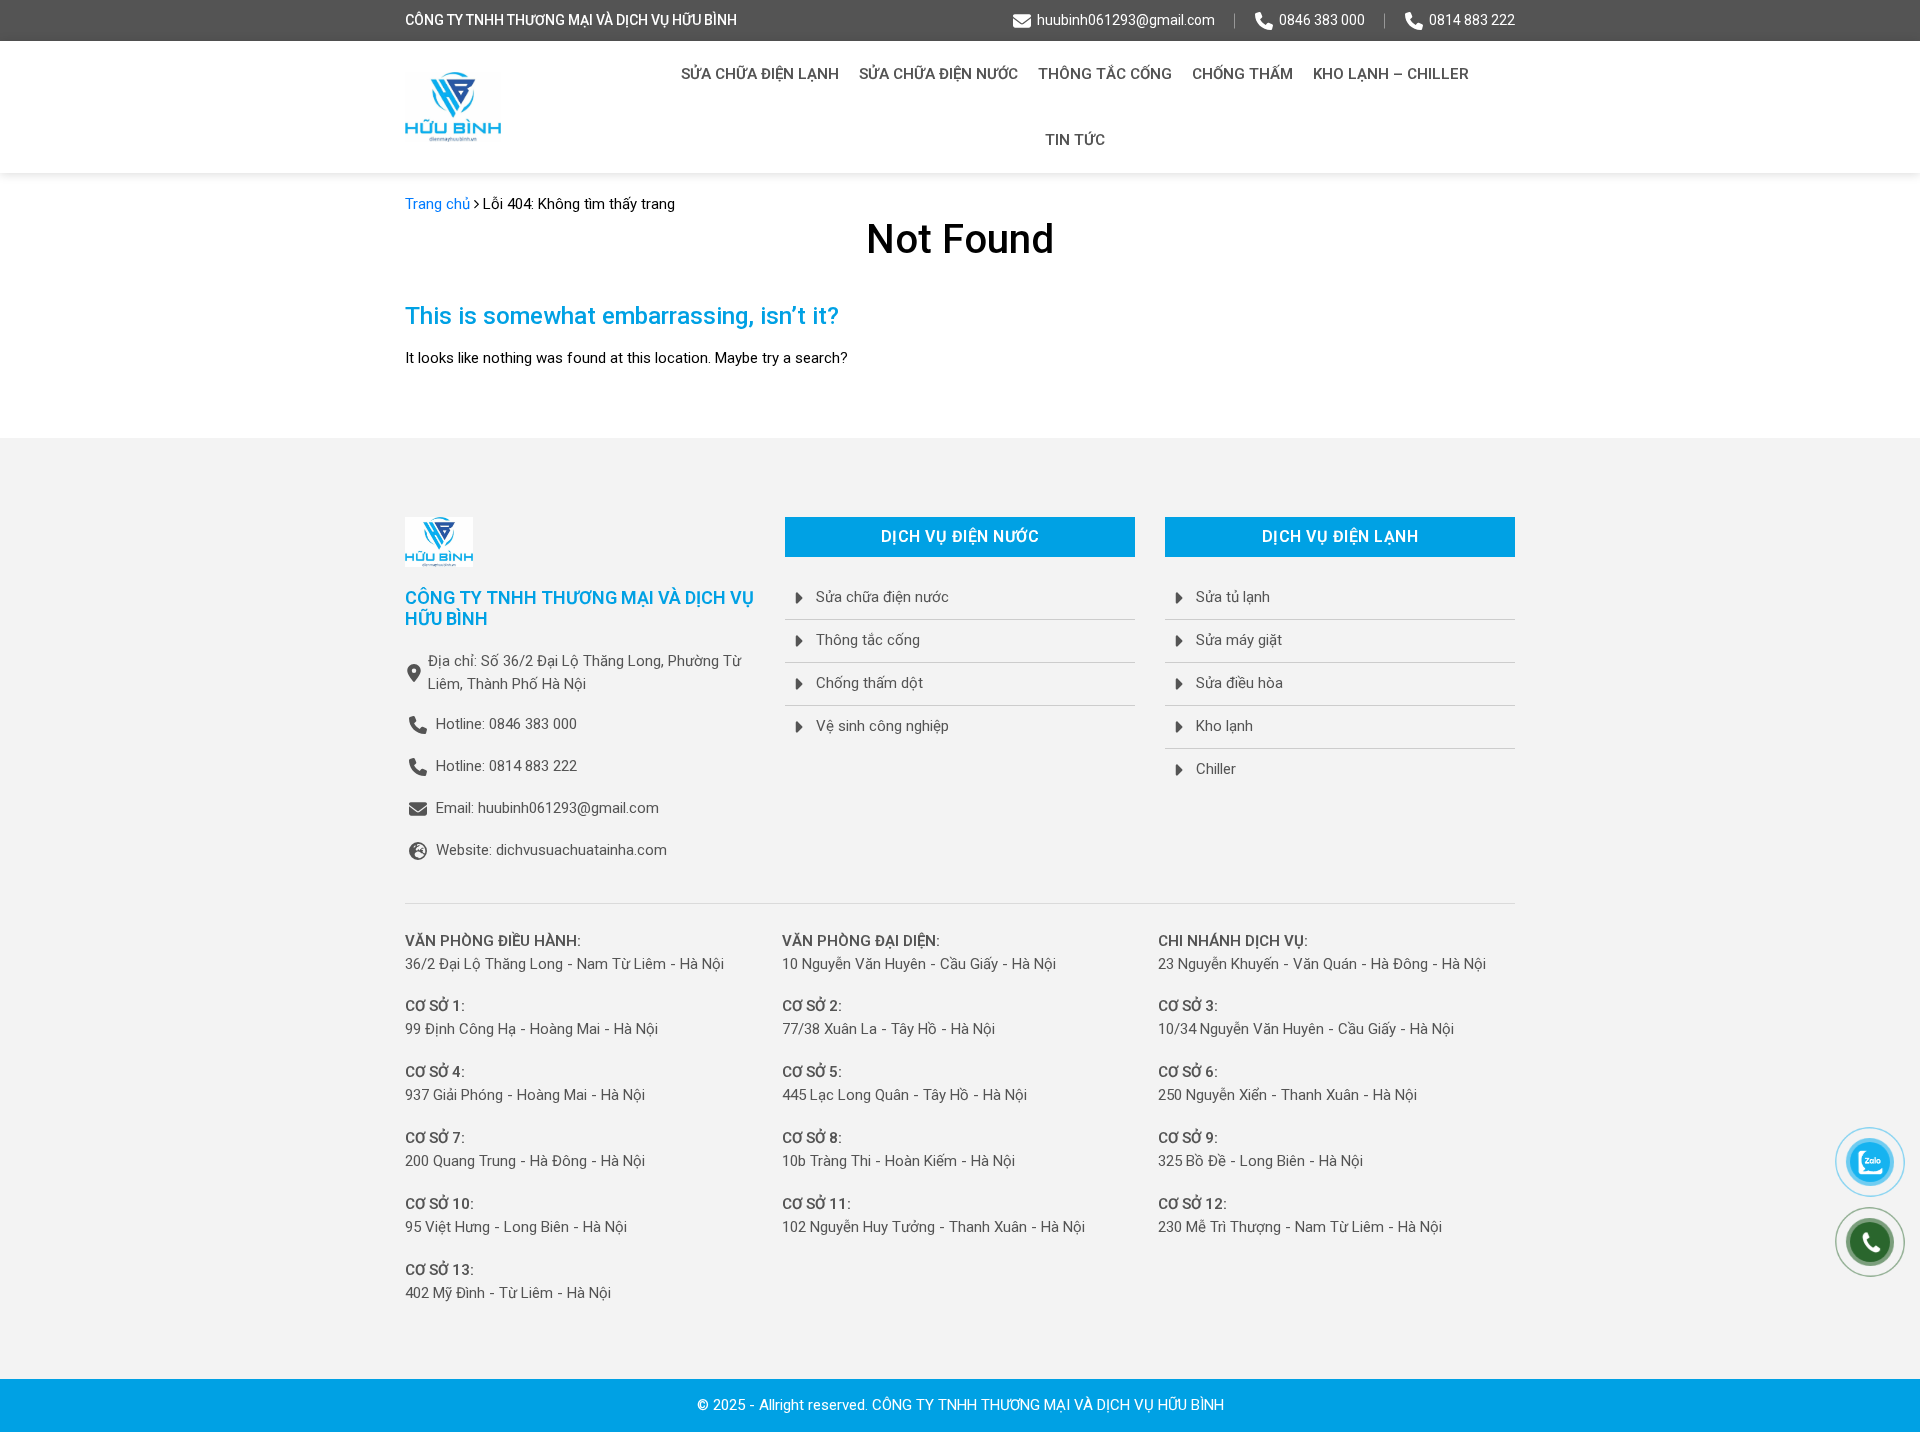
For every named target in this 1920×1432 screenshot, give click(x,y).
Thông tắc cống (1105, 74)
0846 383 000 (1322, 20)
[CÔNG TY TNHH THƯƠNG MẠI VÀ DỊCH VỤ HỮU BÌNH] (453, 107)
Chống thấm (1242, 74)
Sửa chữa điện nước (938, 74)
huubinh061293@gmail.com (1126, 20)
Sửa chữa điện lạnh (760, 74)
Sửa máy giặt (1239, 640)
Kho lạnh (1224, 726)
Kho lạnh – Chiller (1391, 74)
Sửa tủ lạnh (1233, 597)
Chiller (1216, 769)
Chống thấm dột (869, 683)
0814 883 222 (1472, 20)
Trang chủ (437, 204)
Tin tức (1075, 140)
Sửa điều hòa (1239, 683)
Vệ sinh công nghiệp (882, 726)
